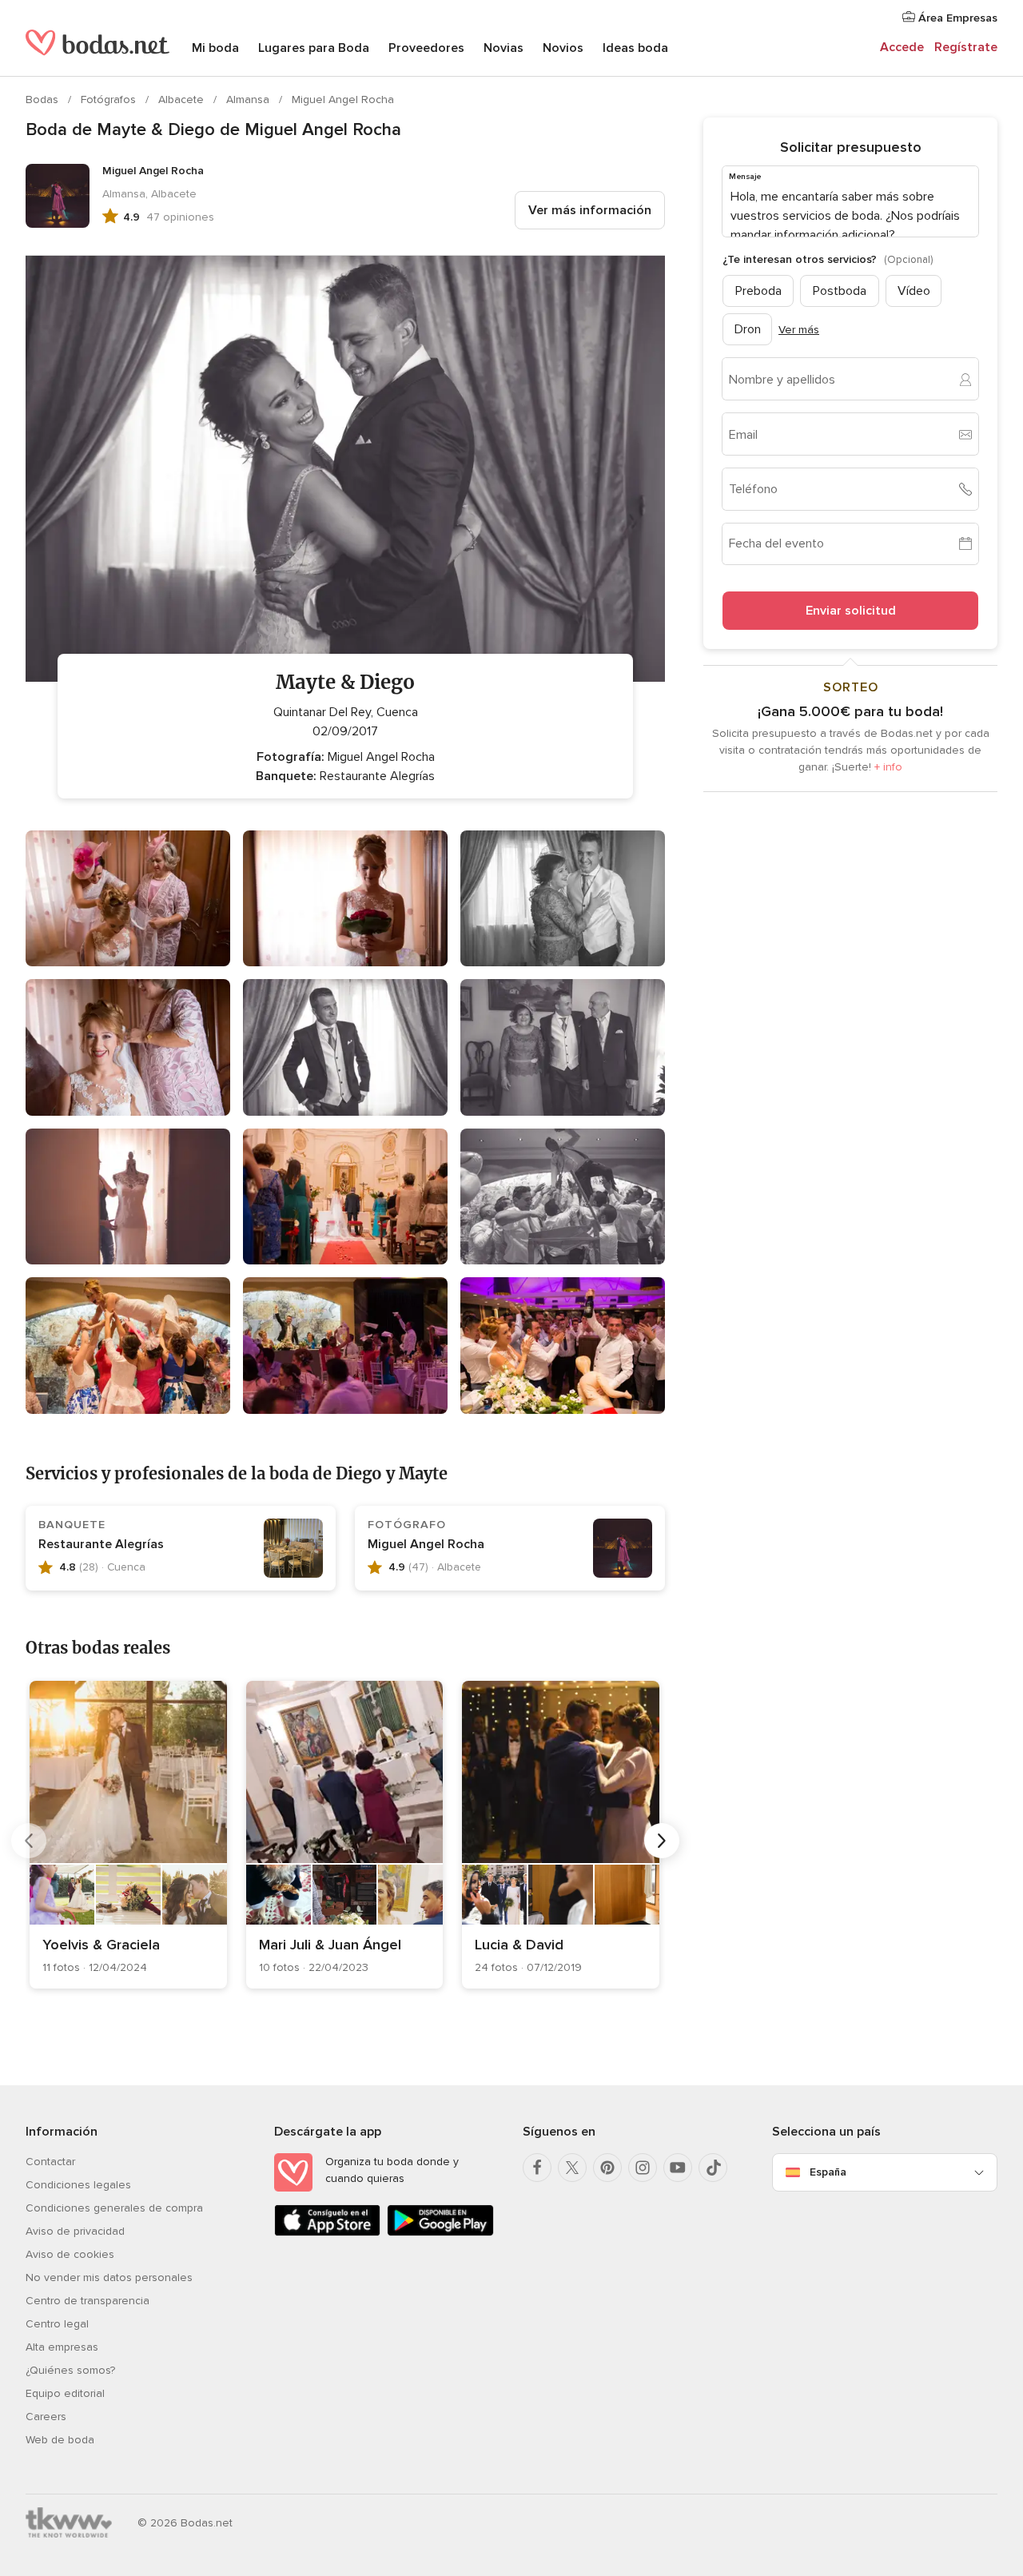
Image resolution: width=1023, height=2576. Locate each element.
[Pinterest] (607, 2168)
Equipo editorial (65, 2393)
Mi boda (215, 48)
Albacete (183, 100)
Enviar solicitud (851, 611)
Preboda (758, 291)
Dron (748, 329)
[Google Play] (440, 2233)
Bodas (44, 100)
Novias (504, 48)
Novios (563, 48)
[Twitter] (572, 2168)
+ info (888, 767)
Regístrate (966, 47)
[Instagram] (643, 2168)
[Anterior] (29, 1841)
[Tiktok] (713, 2168)
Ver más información (590, 210)
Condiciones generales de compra (114, 2208)
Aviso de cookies (70, 2254)
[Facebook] (537, 2168)
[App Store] (327, 2233)
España (828, 2172)
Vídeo (914, 291)
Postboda (840, 291)
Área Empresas (956, 18)
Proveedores (426, 48)
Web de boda (60, 2440)
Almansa (249, 100)
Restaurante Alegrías (101, 1544)
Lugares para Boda (314, 48)
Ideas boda (635, 48)
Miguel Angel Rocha (343, 100)
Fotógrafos (110, 100)
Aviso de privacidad (75, 2231)
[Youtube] (678, 2168)
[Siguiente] (662, 1841)
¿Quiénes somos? (70, 2370)
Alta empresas (62, 2347)
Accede (902, 47)
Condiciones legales (78, 2185)
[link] (128, 1835)
